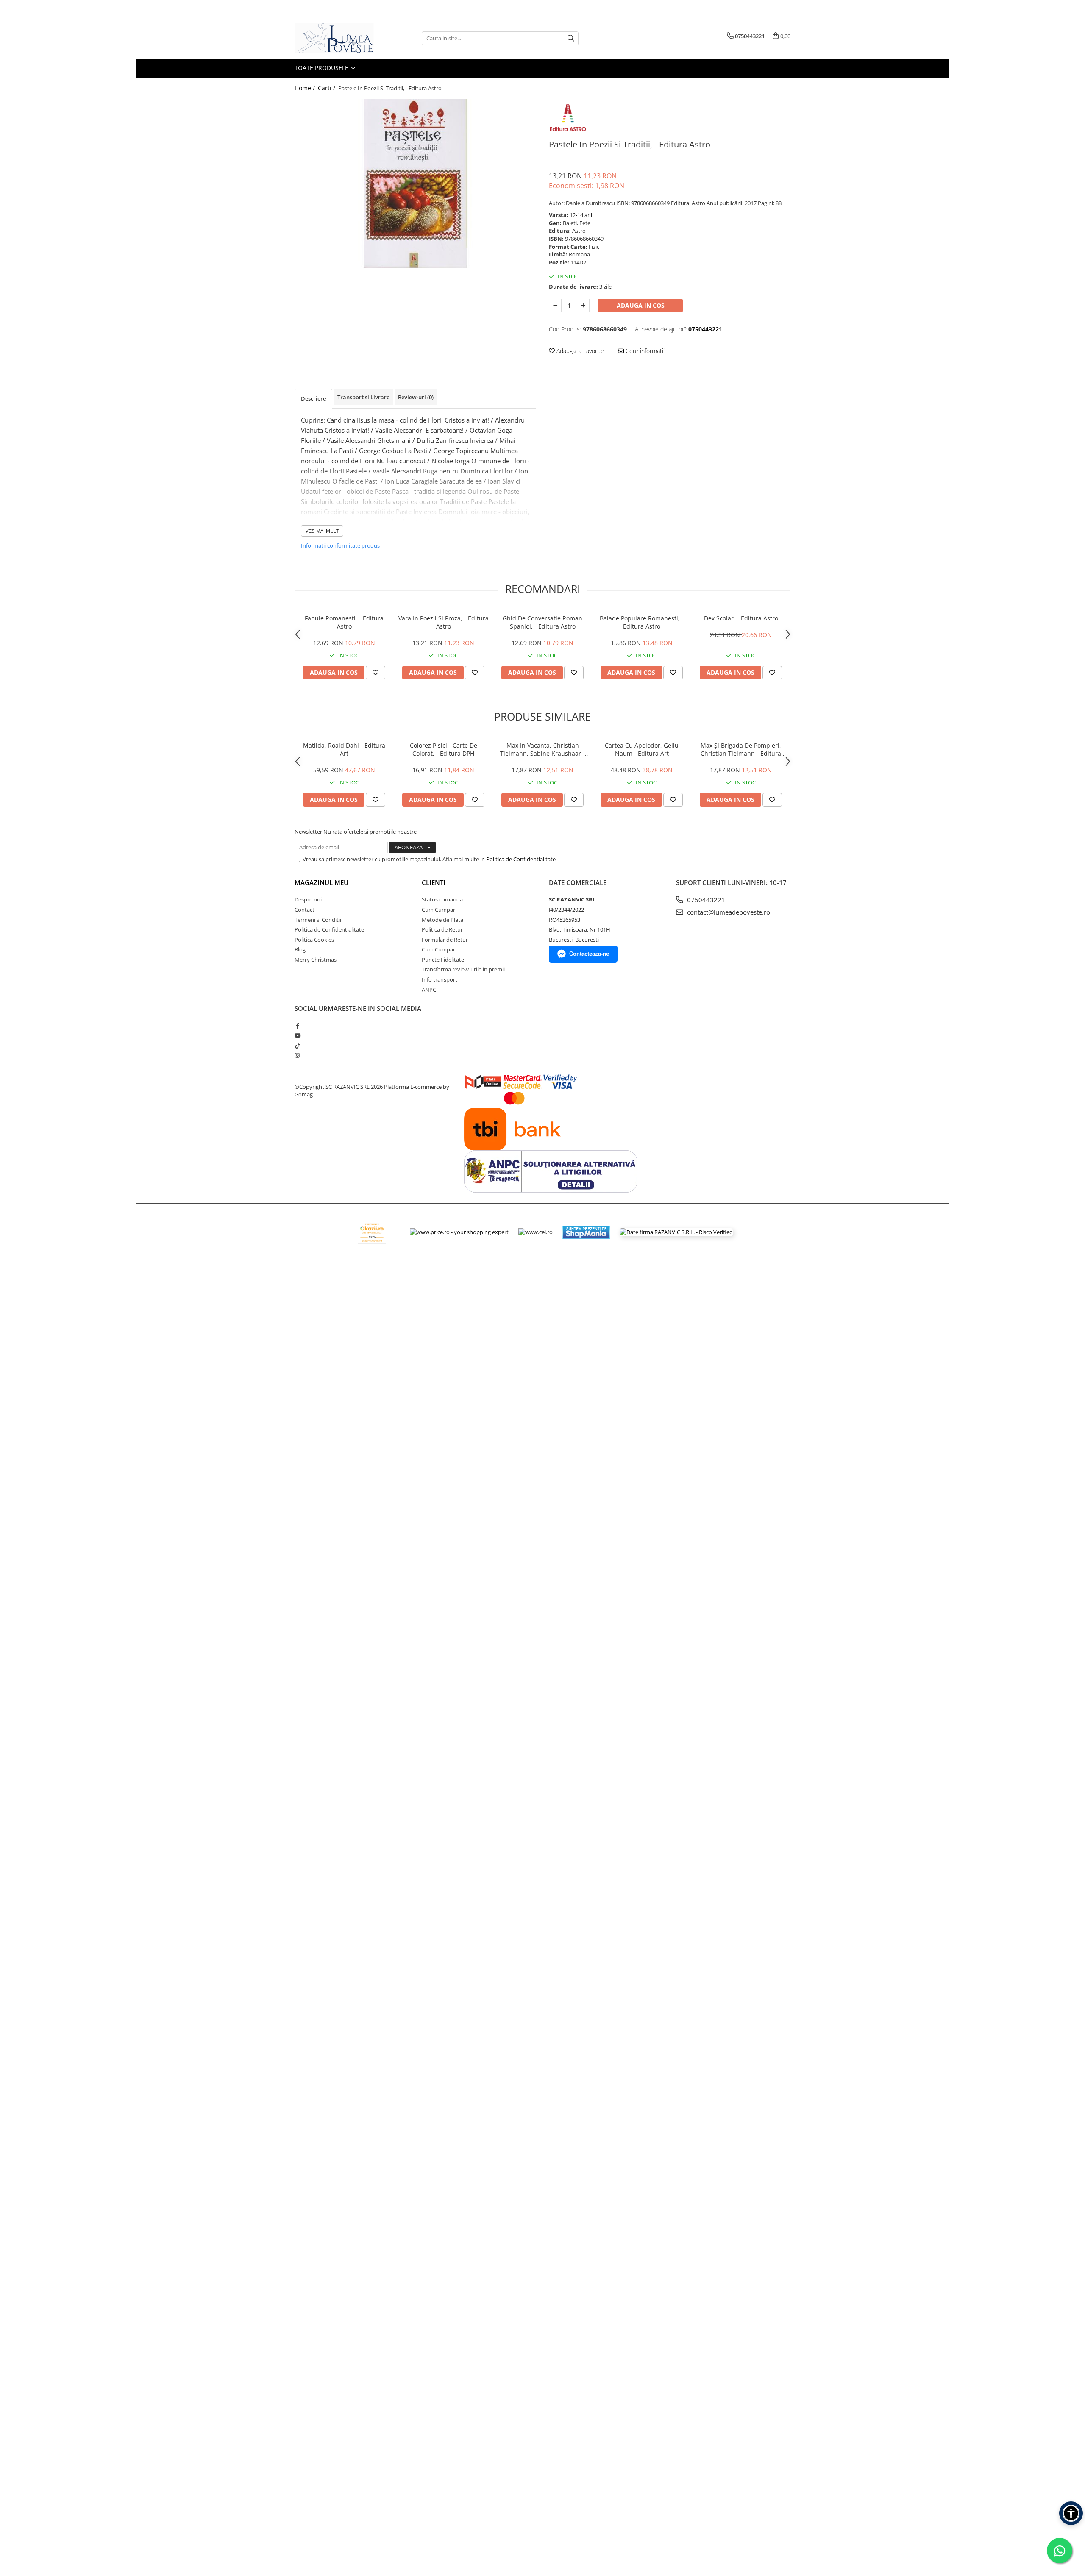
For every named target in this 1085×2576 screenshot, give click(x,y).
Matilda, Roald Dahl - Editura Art (344, 749)
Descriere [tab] (313, 398)
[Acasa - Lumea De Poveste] (337, 38)
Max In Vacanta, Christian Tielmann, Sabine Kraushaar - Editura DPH (542, 749)
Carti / (327, 88)
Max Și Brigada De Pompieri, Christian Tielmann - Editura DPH (741, 749)
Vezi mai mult (322, 531)
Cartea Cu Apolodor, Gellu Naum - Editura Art (642, 749)
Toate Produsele (322, 68)
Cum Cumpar (438, 910)
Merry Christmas (316, 960)
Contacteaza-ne (589, 954)
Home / (306, 88)
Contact (305, 910)
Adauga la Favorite (579, 351)
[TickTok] (297, 1046)
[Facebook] (297, 1026)
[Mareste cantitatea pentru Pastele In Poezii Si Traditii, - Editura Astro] (583, 306)
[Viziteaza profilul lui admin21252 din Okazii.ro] (372, 1232)
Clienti (434, 882)
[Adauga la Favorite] (376, 673)
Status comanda (442, 899)
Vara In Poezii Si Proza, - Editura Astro (444, 622)
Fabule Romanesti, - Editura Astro (344, 622)
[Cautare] (571, 38)
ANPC (429, 990)
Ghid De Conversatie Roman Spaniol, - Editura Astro (542, 622)
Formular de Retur (445, 940)
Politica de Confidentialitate (521, 859)
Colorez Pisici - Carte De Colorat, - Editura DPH (444, 749)
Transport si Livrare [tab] (363, 397)
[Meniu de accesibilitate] (1071, 2513)
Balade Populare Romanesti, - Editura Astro (642, 622)
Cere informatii (644, 351)
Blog (300, 949)
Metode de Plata (442, 920)
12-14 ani (581, 215)
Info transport (440, 979)
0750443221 (705, 900)
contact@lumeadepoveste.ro (728, 912)
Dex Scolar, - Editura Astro (741, 618)
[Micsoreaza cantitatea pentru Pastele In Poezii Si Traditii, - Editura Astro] (555, 306)
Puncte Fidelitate (443, 960)
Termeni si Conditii (318, 920)
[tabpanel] (415, 184)
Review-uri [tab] (416, 397)
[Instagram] (297, 1055)
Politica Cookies (314, 940)
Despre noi (308, 899)
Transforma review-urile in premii (463, 969)
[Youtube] (297, 1035)
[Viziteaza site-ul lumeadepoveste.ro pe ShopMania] (586, 1232)
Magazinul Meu (321, 882)
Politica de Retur (442, 929)
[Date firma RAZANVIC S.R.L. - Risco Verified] (676, 1232)
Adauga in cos (641, 305)
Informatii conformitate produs (340, 545)
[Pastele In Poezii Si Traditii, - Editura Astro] (415, 184)
